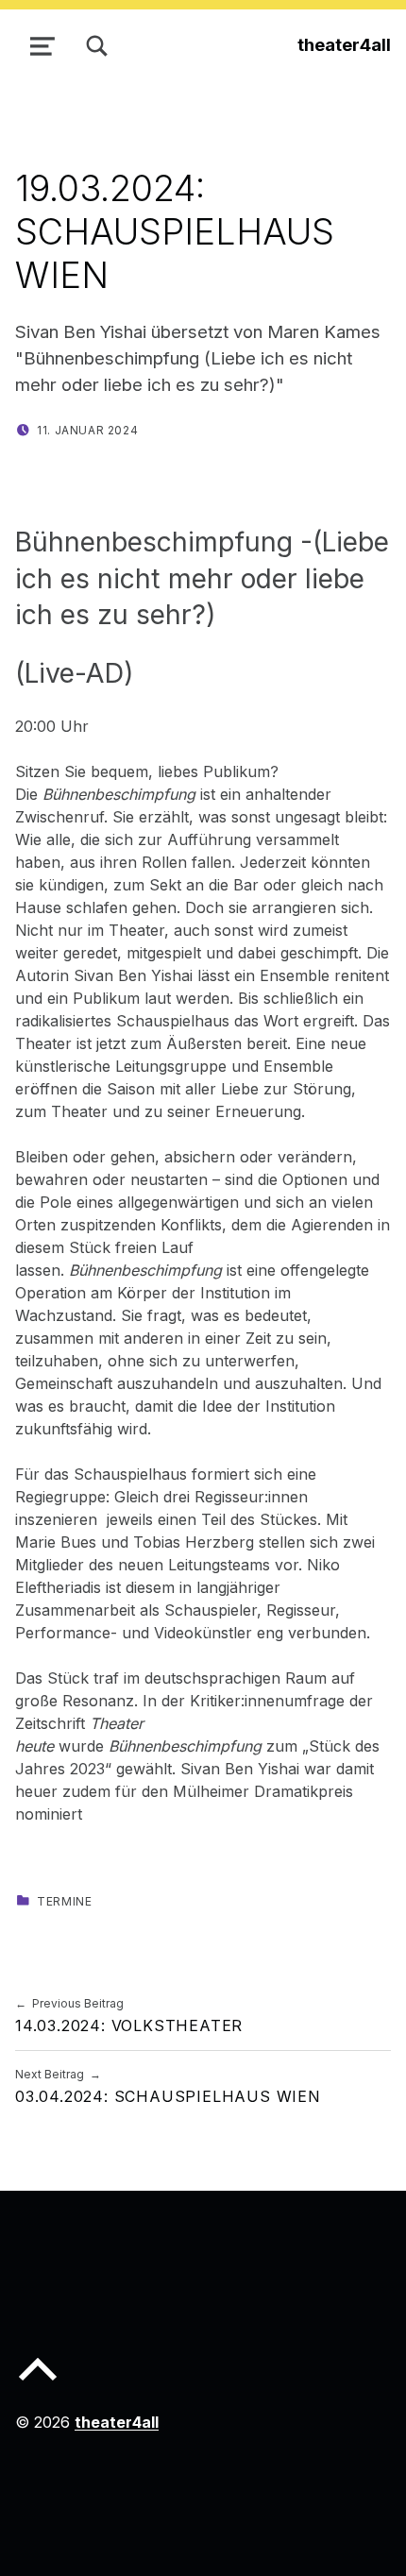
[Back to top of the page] (38, 2384)
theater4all (344, 44)
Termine (64, 1901)
